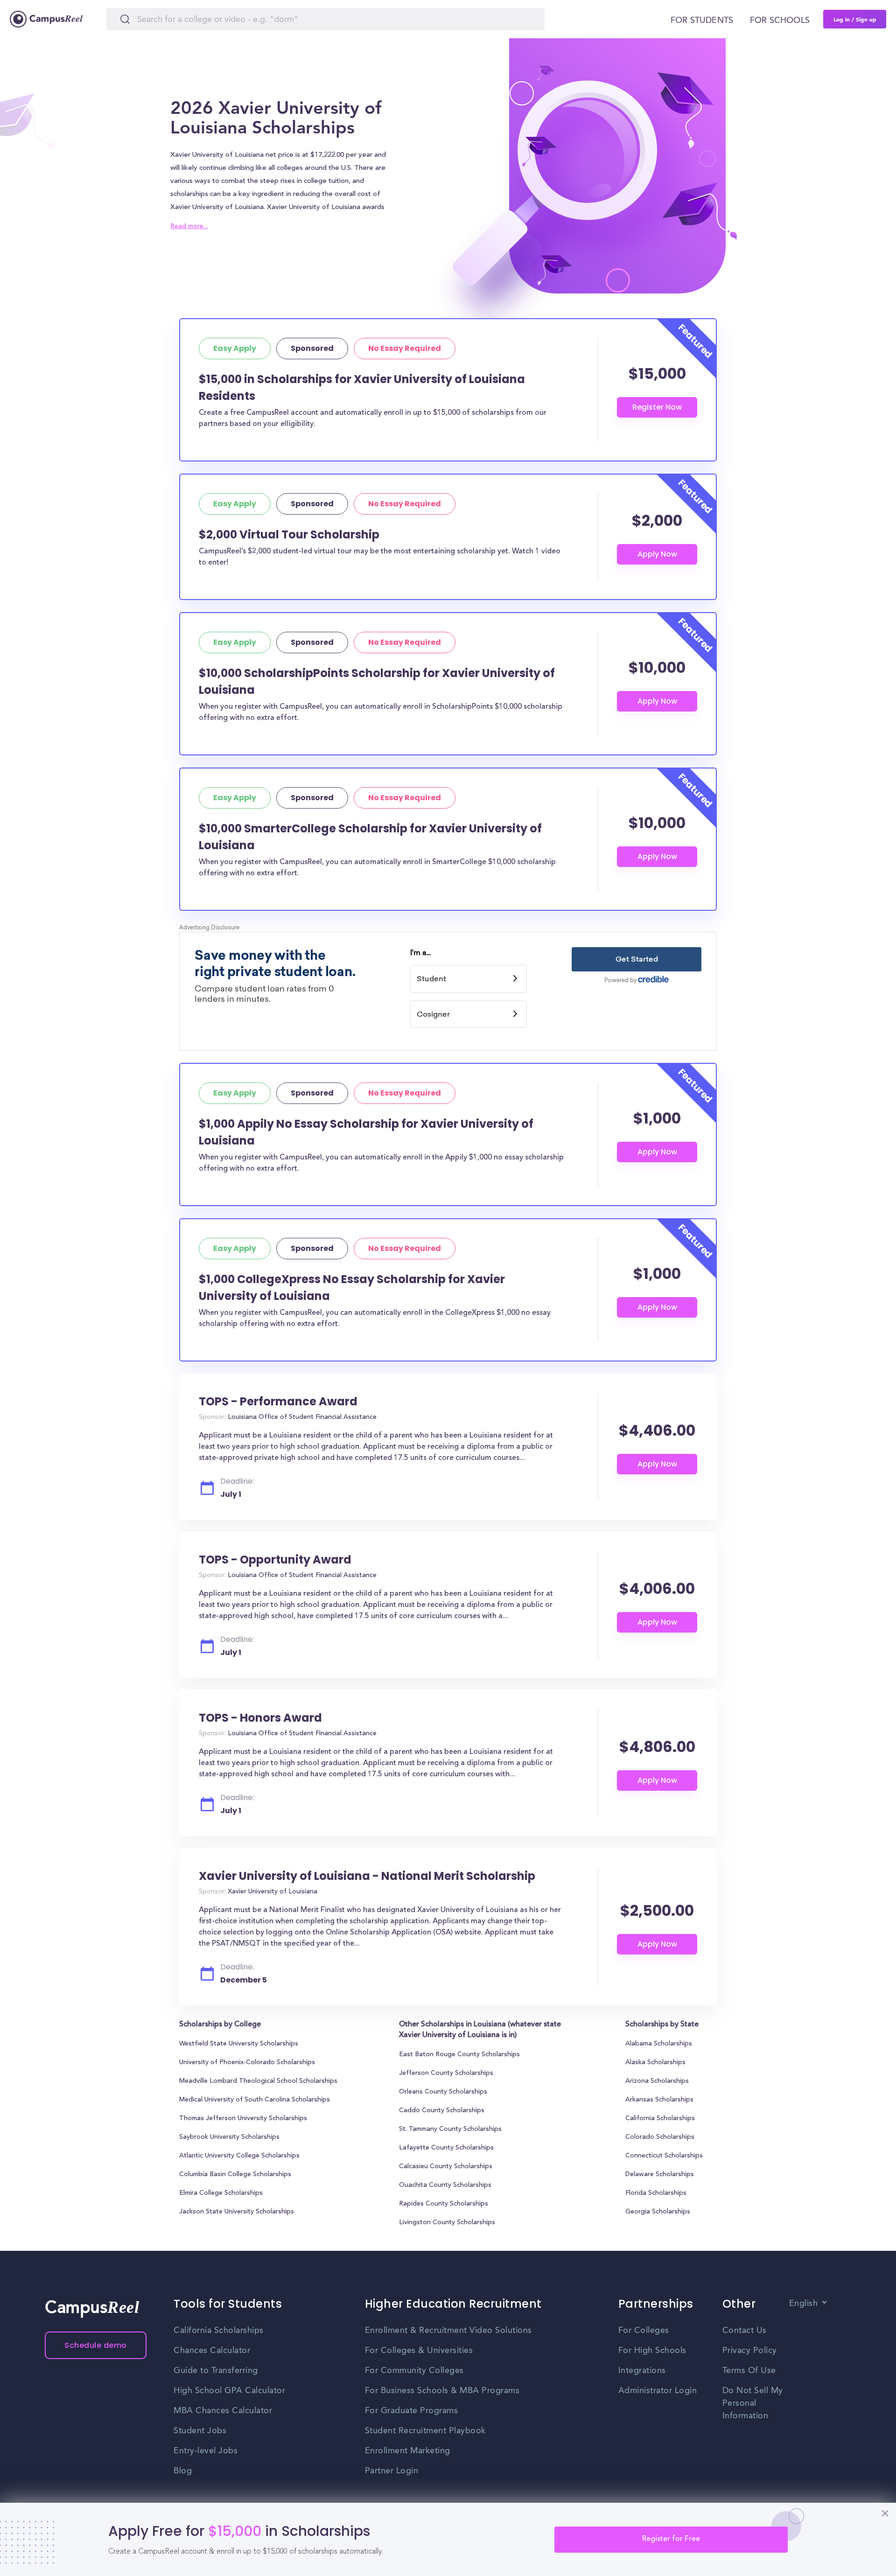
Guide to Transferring (216, 2371)
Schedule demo (96, 2345)
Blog (183, 2471)
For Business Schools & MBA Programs (442, 2391)
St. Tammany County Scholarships (450, 2129)
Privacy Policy (750, 2351)
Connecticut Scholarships (664, 2156)
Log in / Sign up (855, 19)
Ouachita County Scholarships (445, 2185)
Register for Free (671, 2539)
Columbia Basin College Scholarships (235, 2175)
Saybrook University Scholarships (229, 2137)
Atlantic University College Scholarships (239, 2156)
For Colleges (644, 2331)
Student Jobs (200, 2431)
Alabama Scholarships (659, 2044)
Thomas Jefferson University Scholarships (243, 2119)
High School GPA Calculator (229, 2391)
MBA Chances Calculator (223, 2411)
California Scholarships (660, 2119)
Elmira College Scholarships (221, 2193)
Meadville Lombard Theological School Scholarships (258, 2081)
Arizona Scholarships (657, 2081)
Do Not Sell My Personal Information (753, 2403)
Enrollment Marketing (408, 2451)
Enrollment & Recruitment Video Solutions (448, 2331)
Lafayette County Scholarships (446, 2148)
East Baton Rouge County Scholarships (459, 2055)
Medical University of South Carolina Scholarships (255, 2100)
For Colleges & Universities (419, 2351)
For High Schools (652, 2351)
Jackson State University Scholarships (237, 2212)
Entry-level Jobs (206, 2451)
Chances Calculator (212, 2351)
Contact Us (745, 2331)
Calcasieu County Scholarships (446, 2167)
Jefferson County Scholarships (446, 2073)
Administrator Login (658, 2391)
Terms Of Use (749, 2371)
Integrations (642, 2371)
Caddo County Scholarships (442, 2111)
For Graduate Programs (412, 2411)
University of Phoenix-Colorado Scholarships (247, 2063)
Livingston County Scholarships (447, 2223)
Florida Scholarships (656, 2193)
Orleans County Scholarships (443, 2092)
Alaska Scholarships (655, 2063)
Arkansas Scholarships (659, 2100)
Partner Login (392, 2471)
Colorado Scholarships (660, 2137)
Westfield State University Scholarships (239, 2044)
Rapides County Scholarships (444, 2204)
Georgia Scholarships (658, 2212)
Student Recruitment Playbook (425, 2431)
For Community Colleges (414, 2371)
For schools (780, 21)
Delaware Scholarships (660, 2175)
